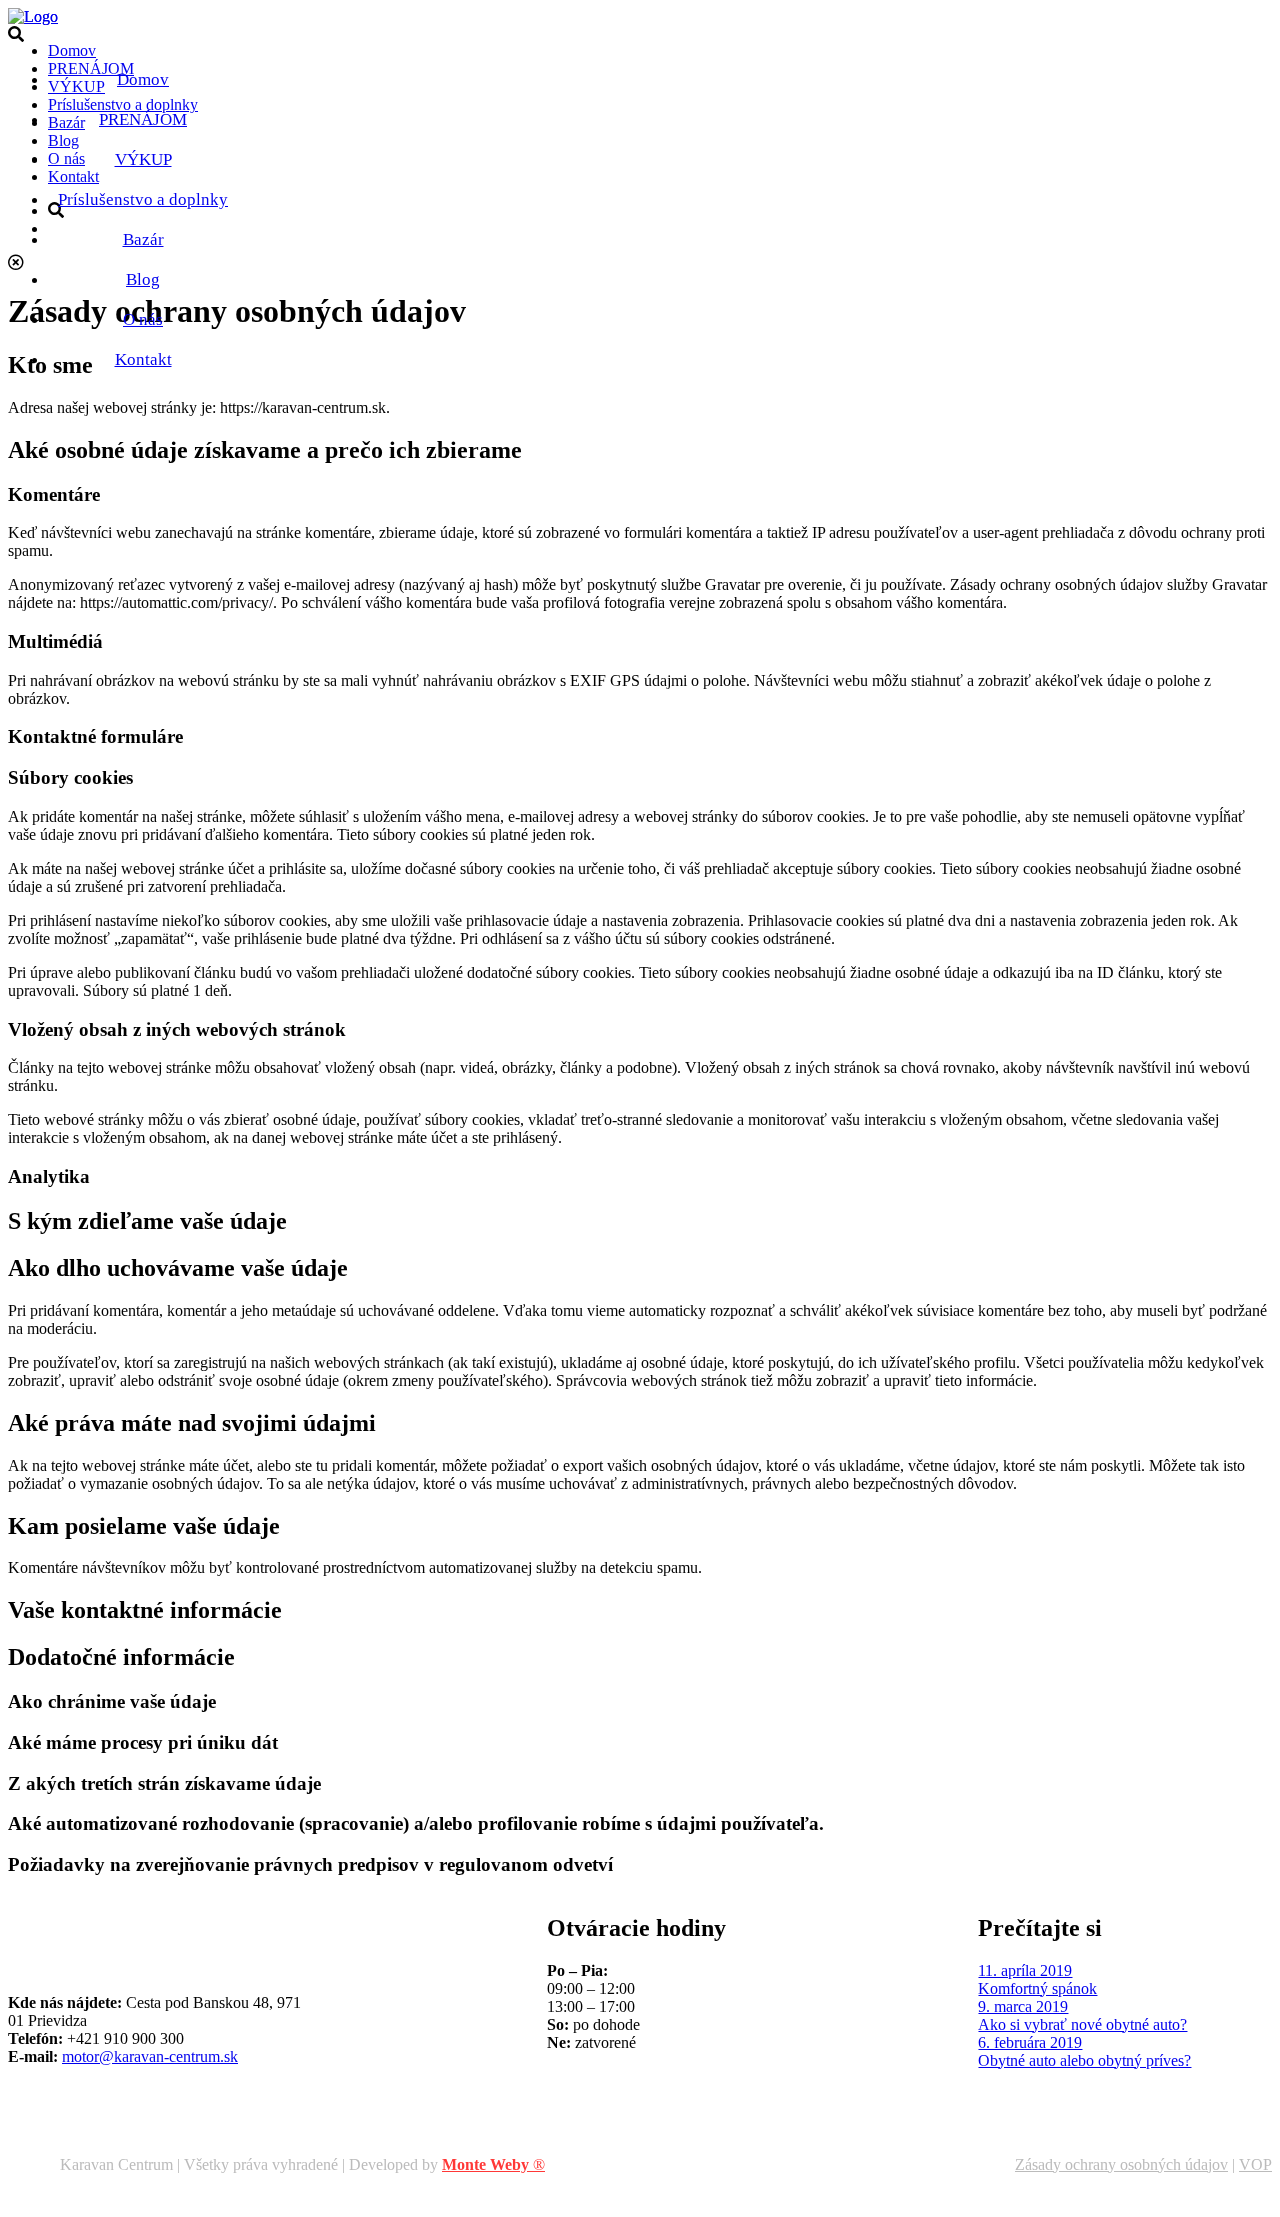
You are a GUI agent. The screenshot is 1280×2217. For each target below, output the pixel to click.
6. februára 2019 (1030, 2042)
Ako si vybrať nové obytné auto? (1082, 2024)
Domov (143, 79)
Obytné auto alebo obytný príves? (1084, 2060)
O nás (143, 319)
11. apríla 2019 (1025, 1970)
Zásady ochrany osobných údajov (1121, 2164)
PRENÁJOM (143, 119)
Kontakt (143, 359)
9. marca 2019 (1023, 2006)
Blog (143, 279)
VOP (1255, 2164)
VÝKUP (143, 159)
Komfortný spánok (1037, 1988)
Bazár (143, 239)
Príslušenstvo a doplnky (143, 199)
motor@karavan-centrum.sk (150, 2056)
